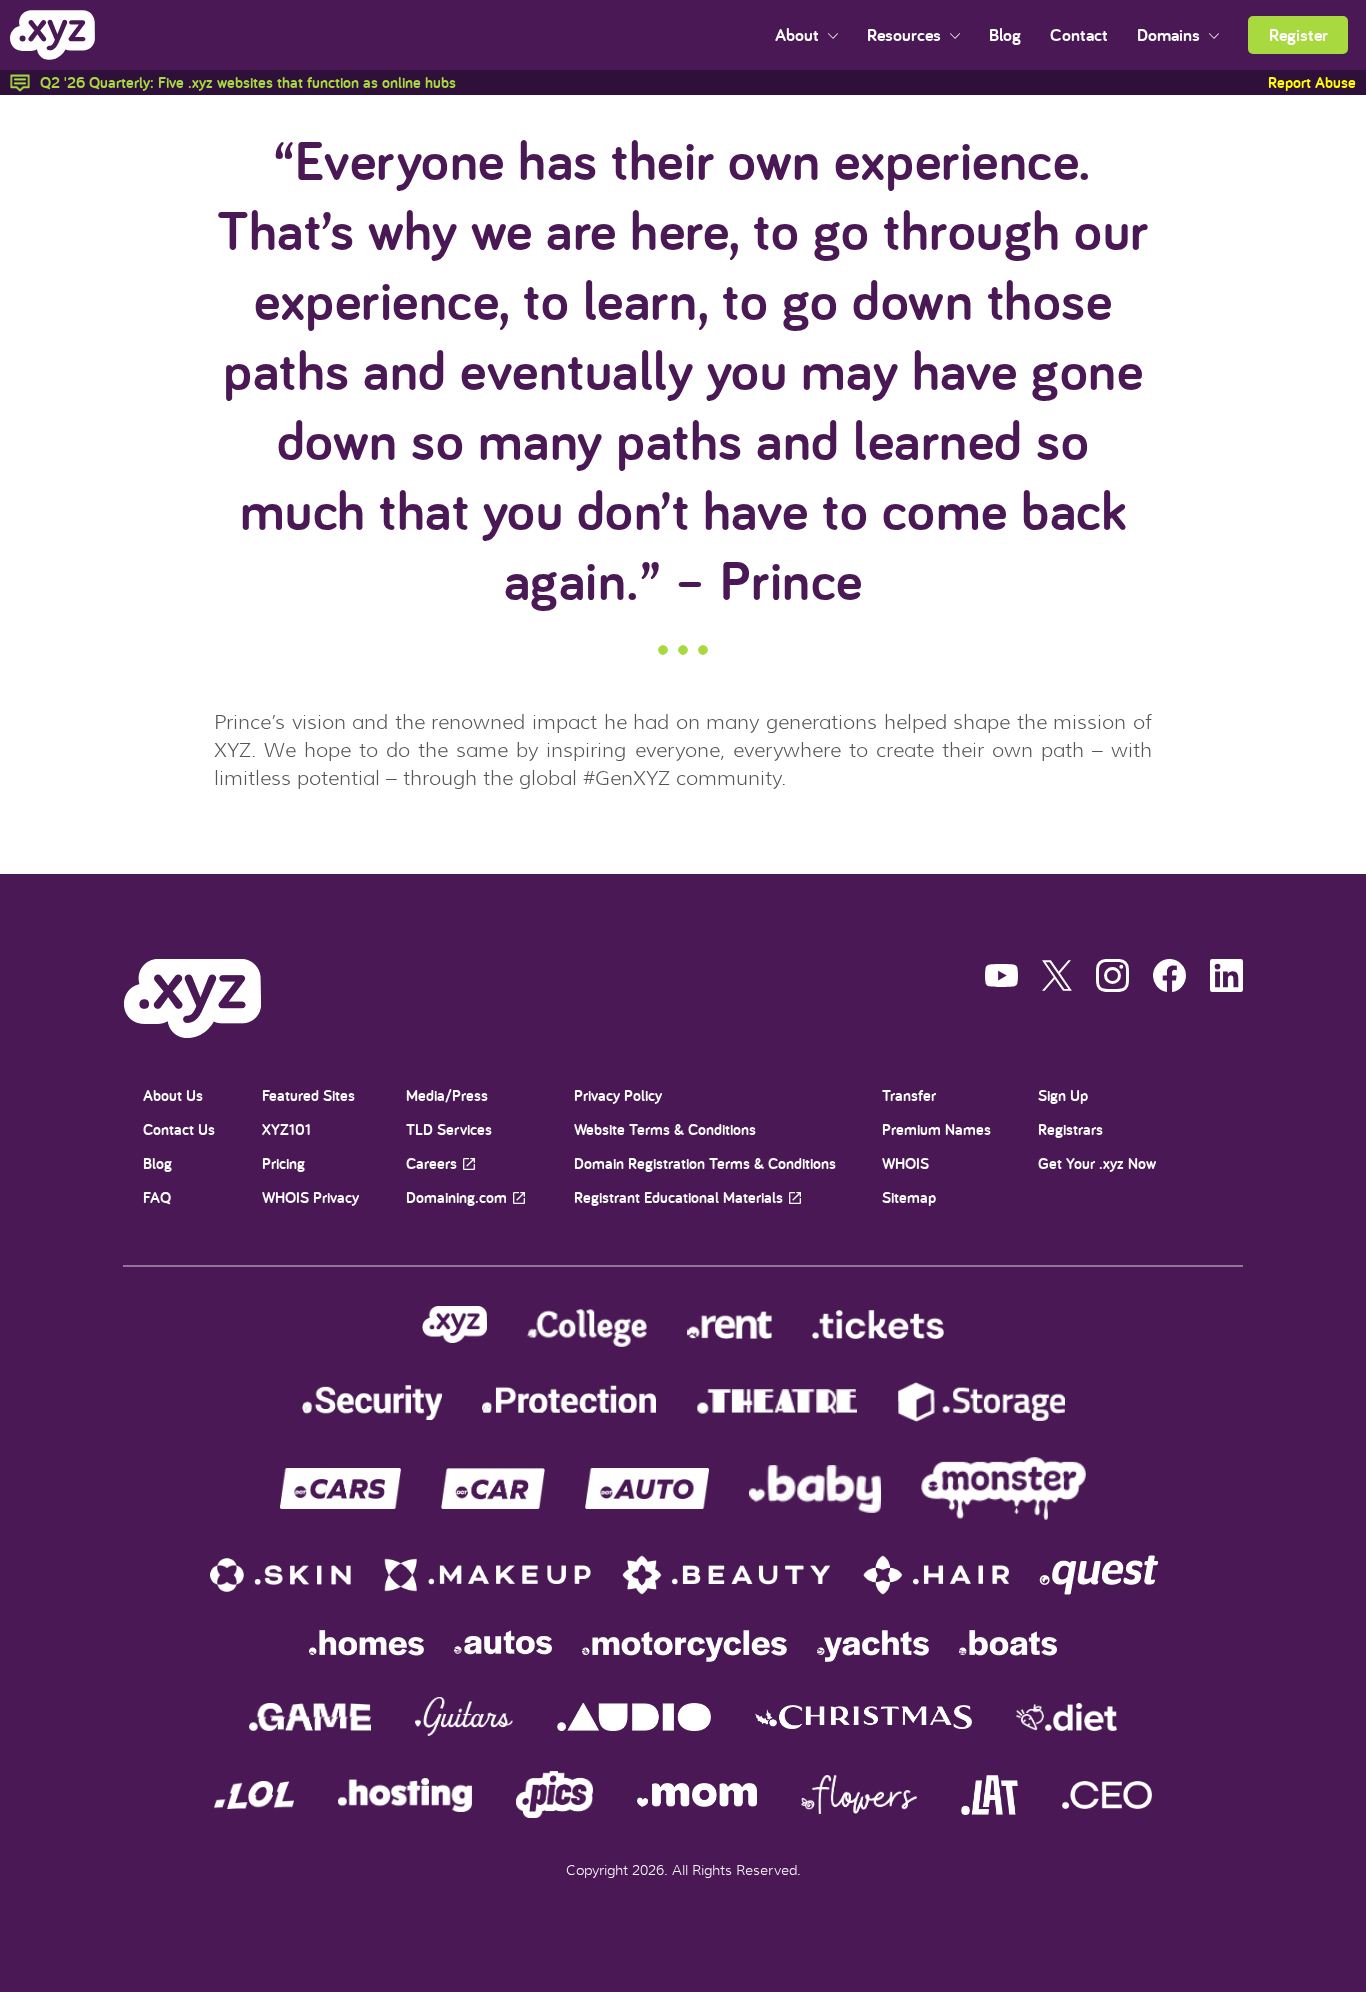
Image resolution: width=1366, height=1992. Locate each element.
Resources (906, 34)
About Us (173, 1095)
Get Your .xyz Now (1097, 1163)
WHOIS (905, 1163)
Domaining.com (456, 1197)
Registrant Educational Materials (678, 1197)
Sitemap (909, 1197)
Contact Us (179, 1129)
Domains (1170, 34)
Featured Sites (308, 1095)
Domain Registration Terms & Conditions (705, 1163)
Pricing (283, 1163)
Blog (1005, 34)
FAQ (157, 1197)
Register (1298, 34)
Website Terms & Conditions (665, 1129)
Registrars (1070, 1129)
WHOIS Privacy (310, 1197)
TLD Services (449, 1129)
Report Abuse (1312, 82)
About (799, 34)
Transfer (909, 1095)
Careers (431, 1163)
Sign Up (1063, 1095)
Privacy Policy (618, 1095)
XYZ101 (286, 1129)
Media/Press (447, 1095)
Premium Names (936, 1129)
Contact (1079, 34)
